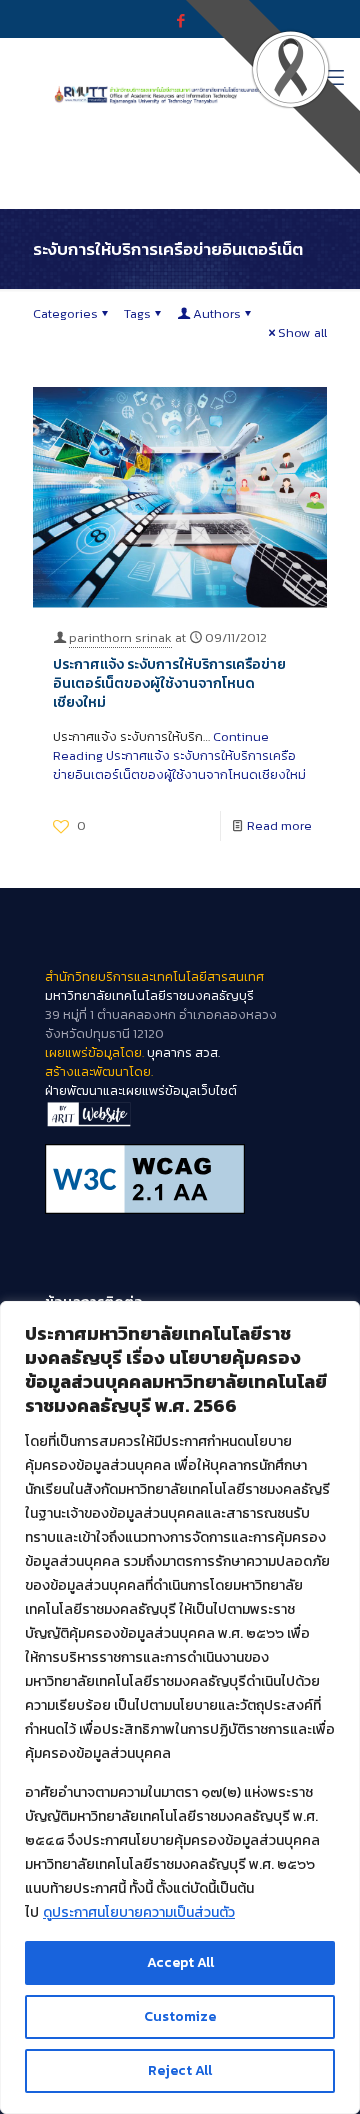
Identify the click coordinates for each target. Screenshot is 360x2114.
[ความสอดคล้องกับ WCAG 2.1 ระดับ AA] (180, 1179)
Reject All (180, 2070)
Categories (65, 313)
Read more (279, 825)
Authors (217, 313)
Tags (137, 313)
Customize (180, 2016)
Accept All (180, 1962)
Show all (302, 332)
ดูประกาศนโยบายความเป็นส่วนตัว (139, 1912)
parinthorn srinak (120, 637)
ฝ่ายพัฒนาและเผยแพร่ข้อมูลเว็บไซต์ (141, 1090)
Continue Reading (179, 755)
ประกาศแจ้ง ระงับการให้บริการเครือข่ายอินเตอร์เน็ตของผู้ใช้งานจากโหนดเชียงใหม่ (169, 683)
